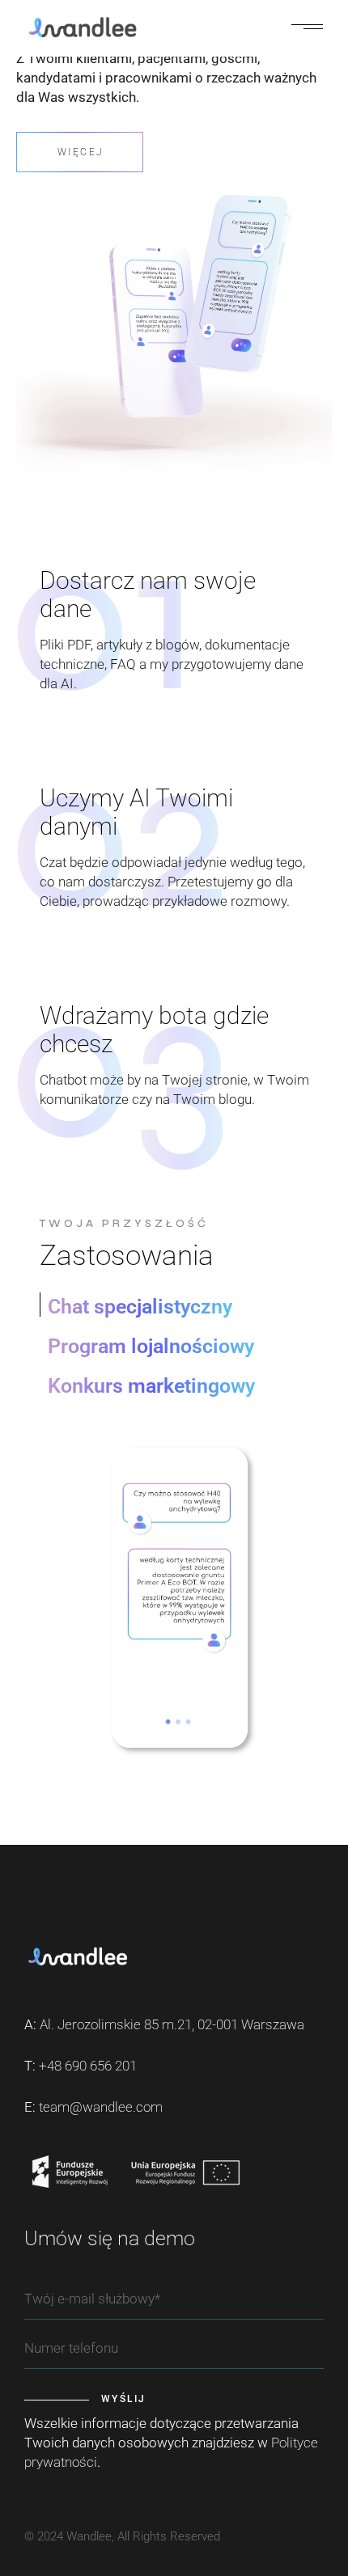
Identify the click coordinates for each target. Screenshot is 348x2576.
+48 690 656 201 (88, 2066)
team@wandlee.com (101, 2107)
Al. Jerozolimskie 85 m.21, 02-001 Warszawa (172, 2024)
